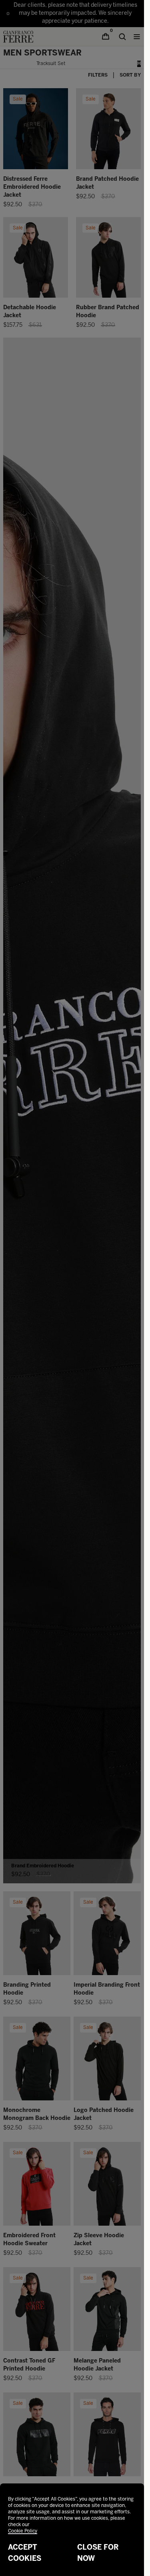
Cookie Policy (23, 2531)
